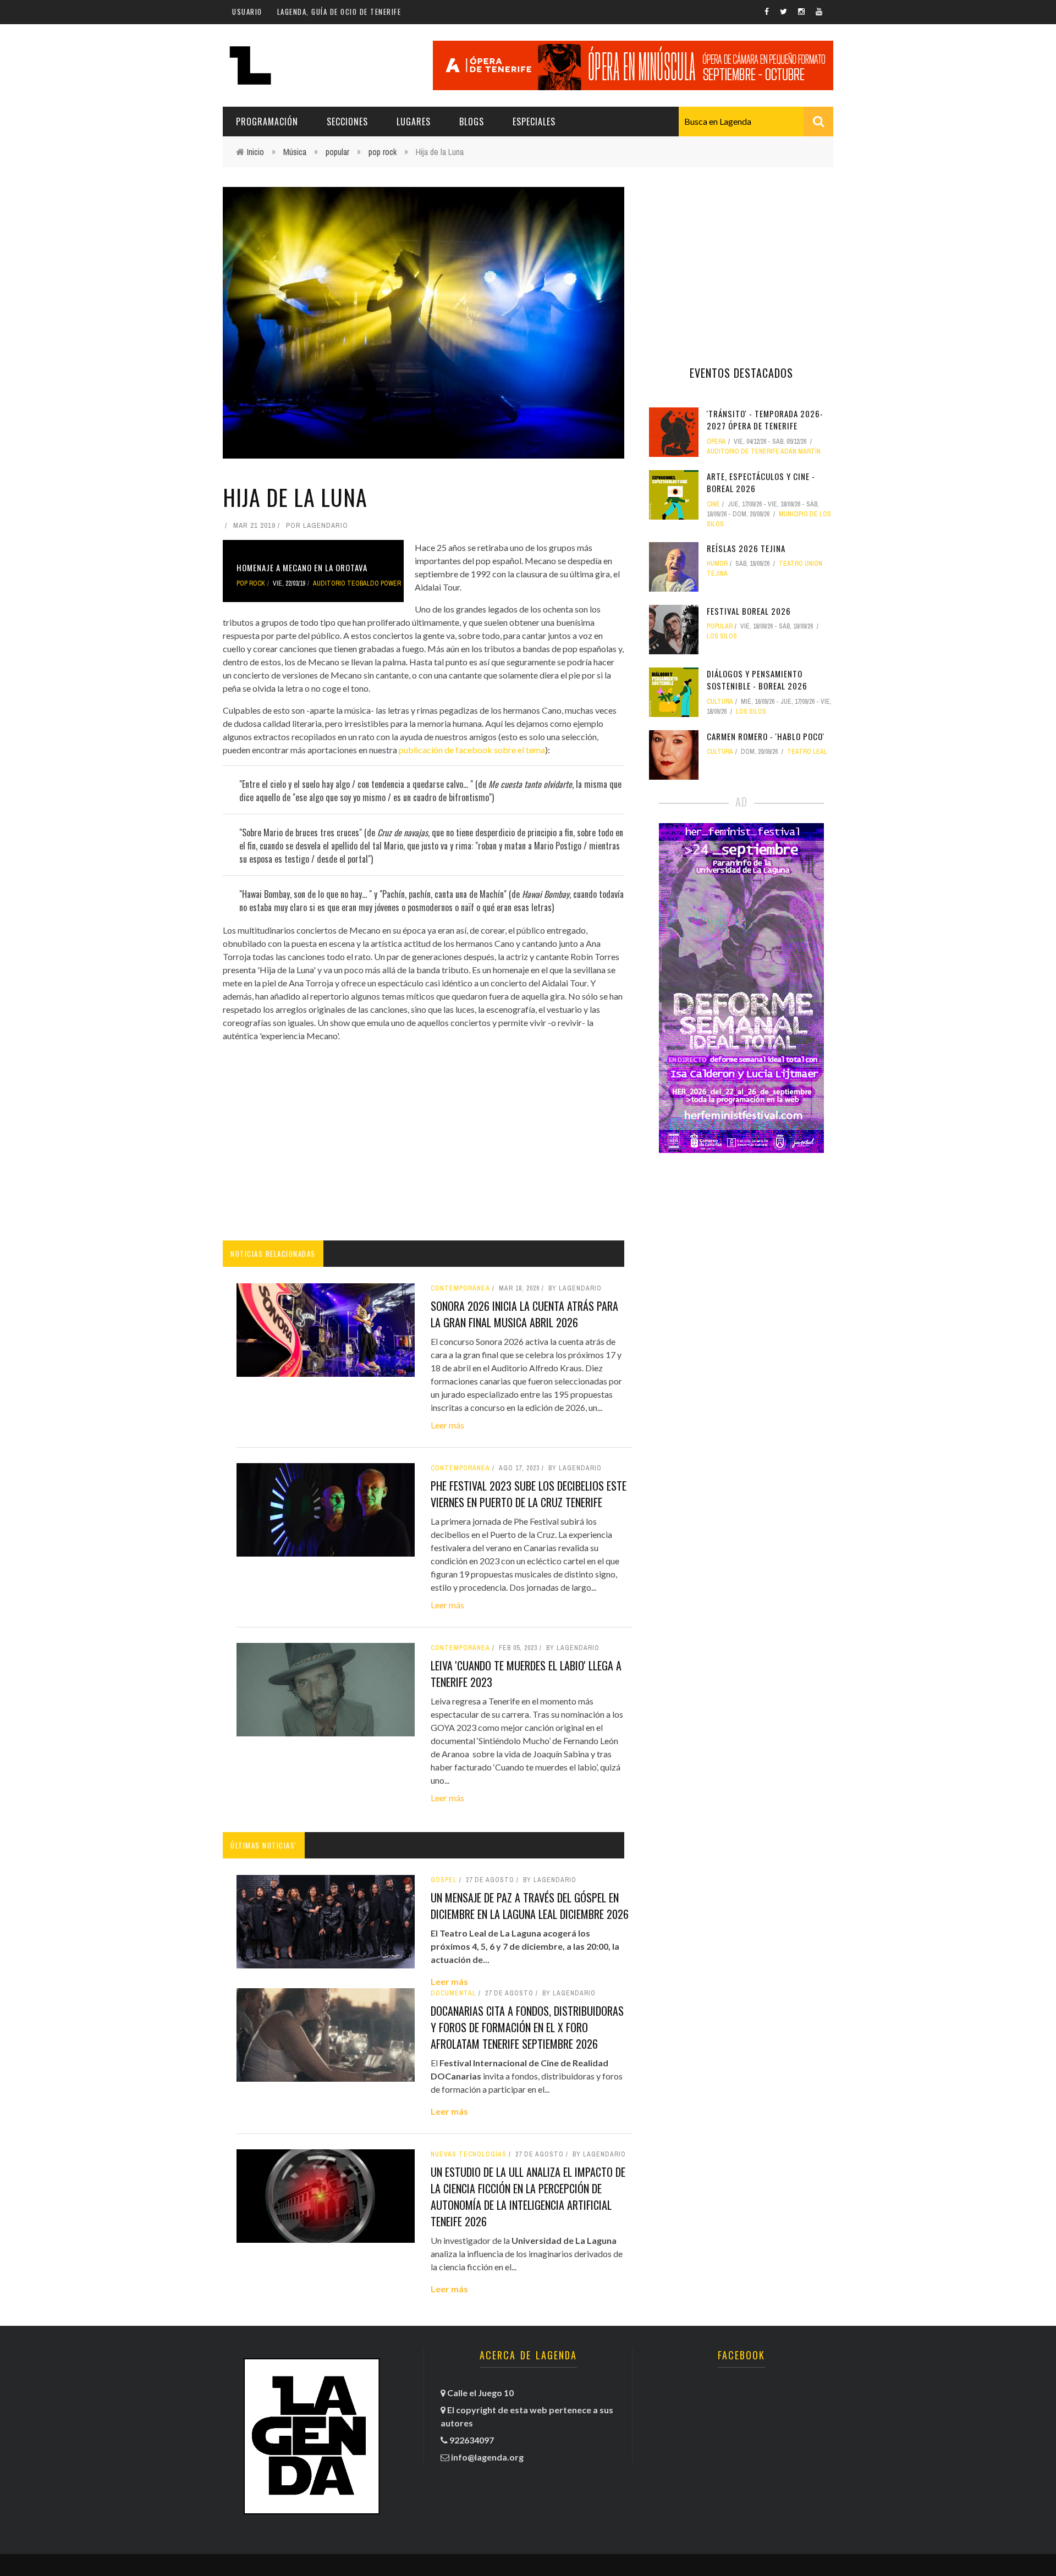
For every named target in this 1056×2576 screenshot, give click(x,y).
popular (337, 152)
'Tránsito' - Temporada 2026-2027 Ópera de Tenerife (765, 420)
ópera (716, 442)
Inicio (255, 152)
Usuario (247, 12)
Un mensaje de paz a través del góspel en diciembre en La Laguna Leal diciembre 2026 (530, 1906)
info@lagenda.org (487, 2457)
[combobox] (756, 122)
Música (295, 152)
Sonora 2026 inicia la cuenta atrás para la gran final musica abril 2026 (524, 1314)
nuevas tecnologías (469, 2154)
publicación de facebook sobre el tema (472, 750)
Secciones (347, 122)
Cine (713, 504)
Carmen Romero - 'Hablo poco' (766, 736)
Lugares (414, 122)
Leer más (447, 1425)
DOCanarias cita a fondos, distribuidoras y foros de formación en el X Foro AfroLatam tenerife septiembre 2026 (527, 2027)
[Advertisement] (424, 1141)
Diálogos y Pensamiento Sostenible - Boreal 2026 (757, 680)
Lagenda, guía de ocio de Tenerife (339, 12)
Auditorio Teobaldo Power (357, 583)
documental (453, 1993)
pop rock (383, 152)
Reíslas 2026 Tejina (746, 548)
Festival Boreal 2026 (749, 611)
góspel (444, 1880)
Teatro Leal (807, 752)
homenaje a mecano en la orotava (302, 567)
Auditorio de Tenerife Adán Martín (764, 451)
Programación (267, 122)
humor (717, 564)
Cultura (720, 702)
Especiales (534, 122)
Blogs (472, 122)
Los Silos (722, 636)
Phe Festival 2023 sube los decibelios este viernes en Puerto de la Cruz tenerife (529, 1494)
